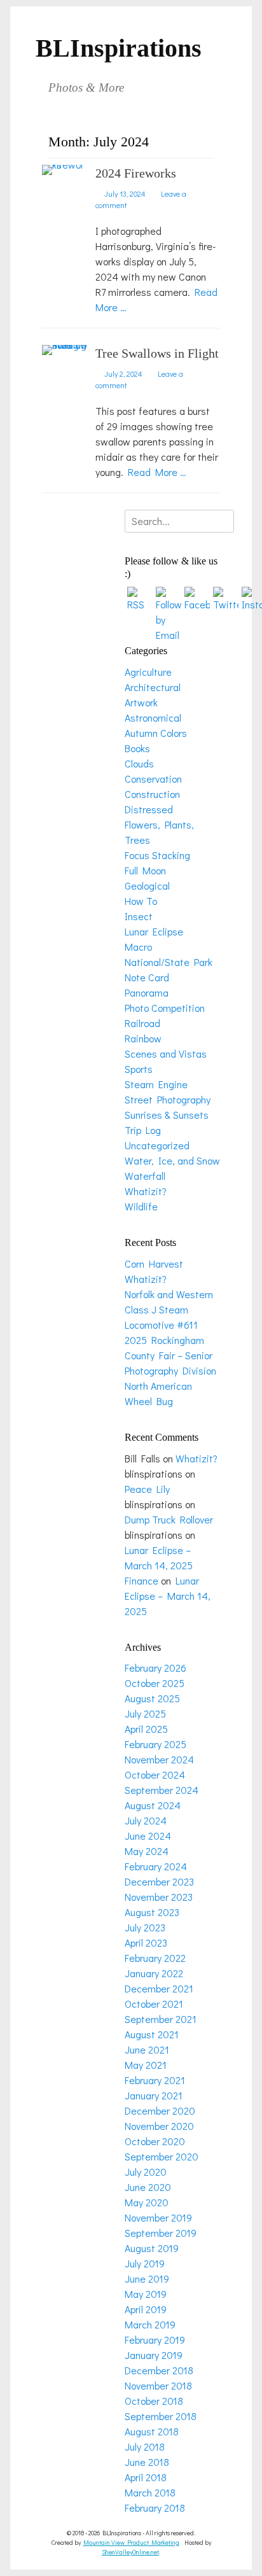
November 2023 (159, 1897)
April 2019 (146, 2309)
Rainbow (143, 1038)
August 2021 (152, 2034)
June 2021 (147, 2049)
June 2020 (148, 2187)
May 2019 (146, 2294)
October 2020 (155, 2141)
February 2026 (155, 1668)
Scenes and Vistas (166, 1053)
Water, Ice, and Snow (172, 1160)
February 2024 (156, 1866)
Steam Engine (156, 1084)
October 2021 (154, 2004)
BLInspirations (119, 48)
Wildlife (141, 1206)
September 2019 (161, 2233)
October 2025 (155, 1683)
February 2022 (155, 1958)
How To (141, 901)
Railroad (142, 1023)
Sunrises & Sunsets (167, 1115)
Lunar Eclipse (154, 931)
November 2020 (159, 2126)
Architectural (153, 687)
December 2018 (159, 2370)
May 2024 (147, 1851)
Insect (139, 916)
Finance (141, 1580)
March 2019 (150, 2324)
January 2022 (154, 1973)
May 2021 (146, 2065)
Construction (152, 794)
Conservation (153, 779)
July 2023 (145, 1927)
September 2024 (162, 1790)
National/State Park (169, 962)
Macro (138, 947)
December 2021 (159, 1988)
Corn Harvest (154, 1263)
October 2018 (154, 2401)
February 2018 (155, 2508)
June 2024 (148, 1836)
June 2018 (147, 2462)
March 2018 (150, 2492)
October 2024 (155, 1774)
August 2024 (153, 1805)
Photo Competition (165, 1008)
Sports (139, 1069)
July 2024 (146, 1820)
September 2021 (161, 2019)
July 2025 (145, 1713)
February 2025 (155, 1744)
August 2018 (152, 2431)
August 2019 (152, 2248)
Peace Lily (147, 1489)
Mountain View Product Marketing (131, 2543)
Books (137, 748)
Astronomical (153, 717)
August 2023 (152, 1912)
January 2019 (154, 2355)
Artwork (141, 702)
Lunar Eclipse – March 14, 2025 (168, 1596)
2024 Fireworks (136, 173)
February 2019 (155, 2340)
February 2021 (155, 2080)
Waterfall (145, 1176)
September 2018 (161, 2416)
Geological (147, 885)
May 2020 (147, 2202)
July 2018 (145, 2446)
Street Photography (168, 1099)
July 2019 (145, 2263)
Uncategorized (157, 1145)
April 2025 (146, 1729)
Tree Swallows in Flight (157, 353)
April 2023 (146, 1942)
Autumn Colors (156, 733)
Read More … (157, 472)
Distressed (149, 809)
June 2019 (147, 2278)
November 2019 (158, 2217)
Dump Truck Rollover (169, 1519)
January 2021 (154, 2095)
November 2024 (159, 1759)
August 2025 (152, 1698)
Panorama (147, 992)
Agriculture (148, 672)
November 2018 (158, 2385)
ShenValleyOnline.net (130, 2552)
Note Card (147, 977)
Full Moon (145, 870)
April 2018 (146, 2477)
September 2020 (162, 2156)
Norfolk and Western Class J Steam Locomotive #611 (169, 1309)
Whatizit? (146, 1191)
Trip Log (143, 1130)
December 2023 (159, 1881)
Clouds (139, 763)
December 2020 (160, 2110)
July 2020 (146, 2172)
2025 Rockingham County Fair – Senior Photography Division (170, 1355)
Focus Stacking (157, 855)
